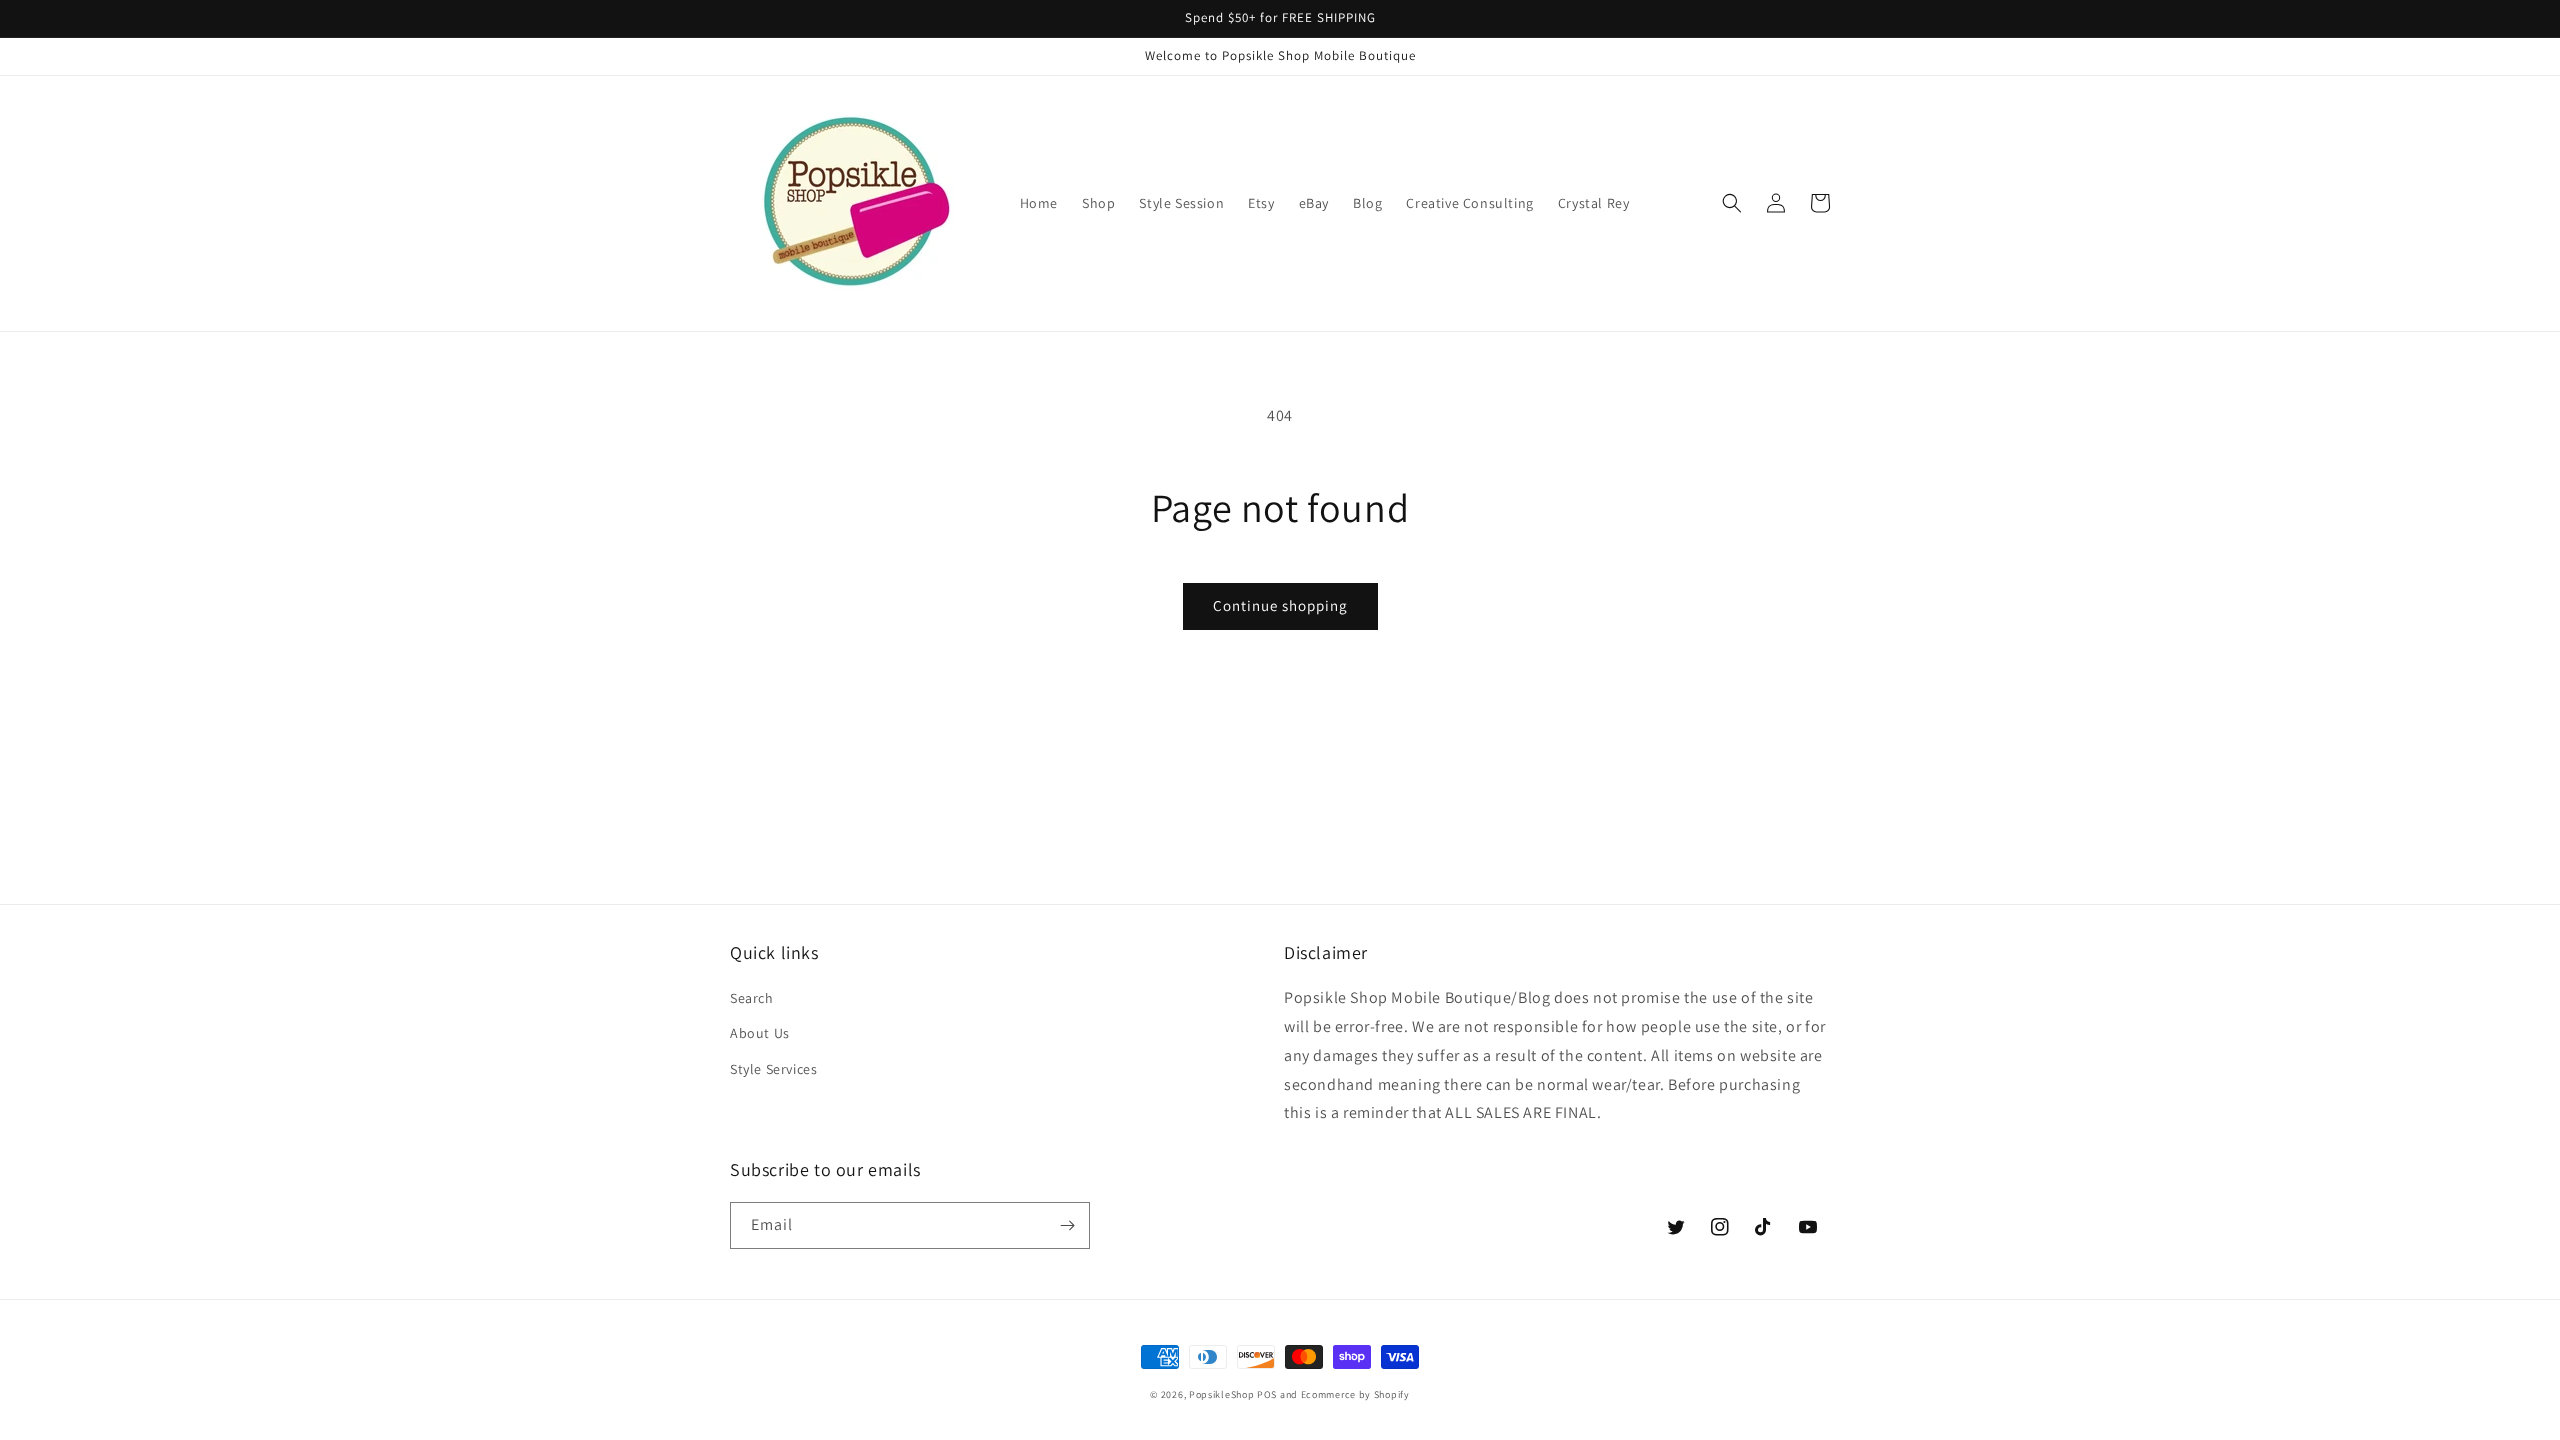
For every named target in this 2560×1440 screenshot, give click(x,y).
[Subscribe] (1067, 1225)
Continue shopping (1280, 605)
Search (752, 998)
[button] (1732, 203)
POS (1267, 1394)
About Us (760, 1033)
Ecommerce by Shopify (1355, 1394)
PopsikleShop (1221, 1394)
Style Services (773, 1069)
